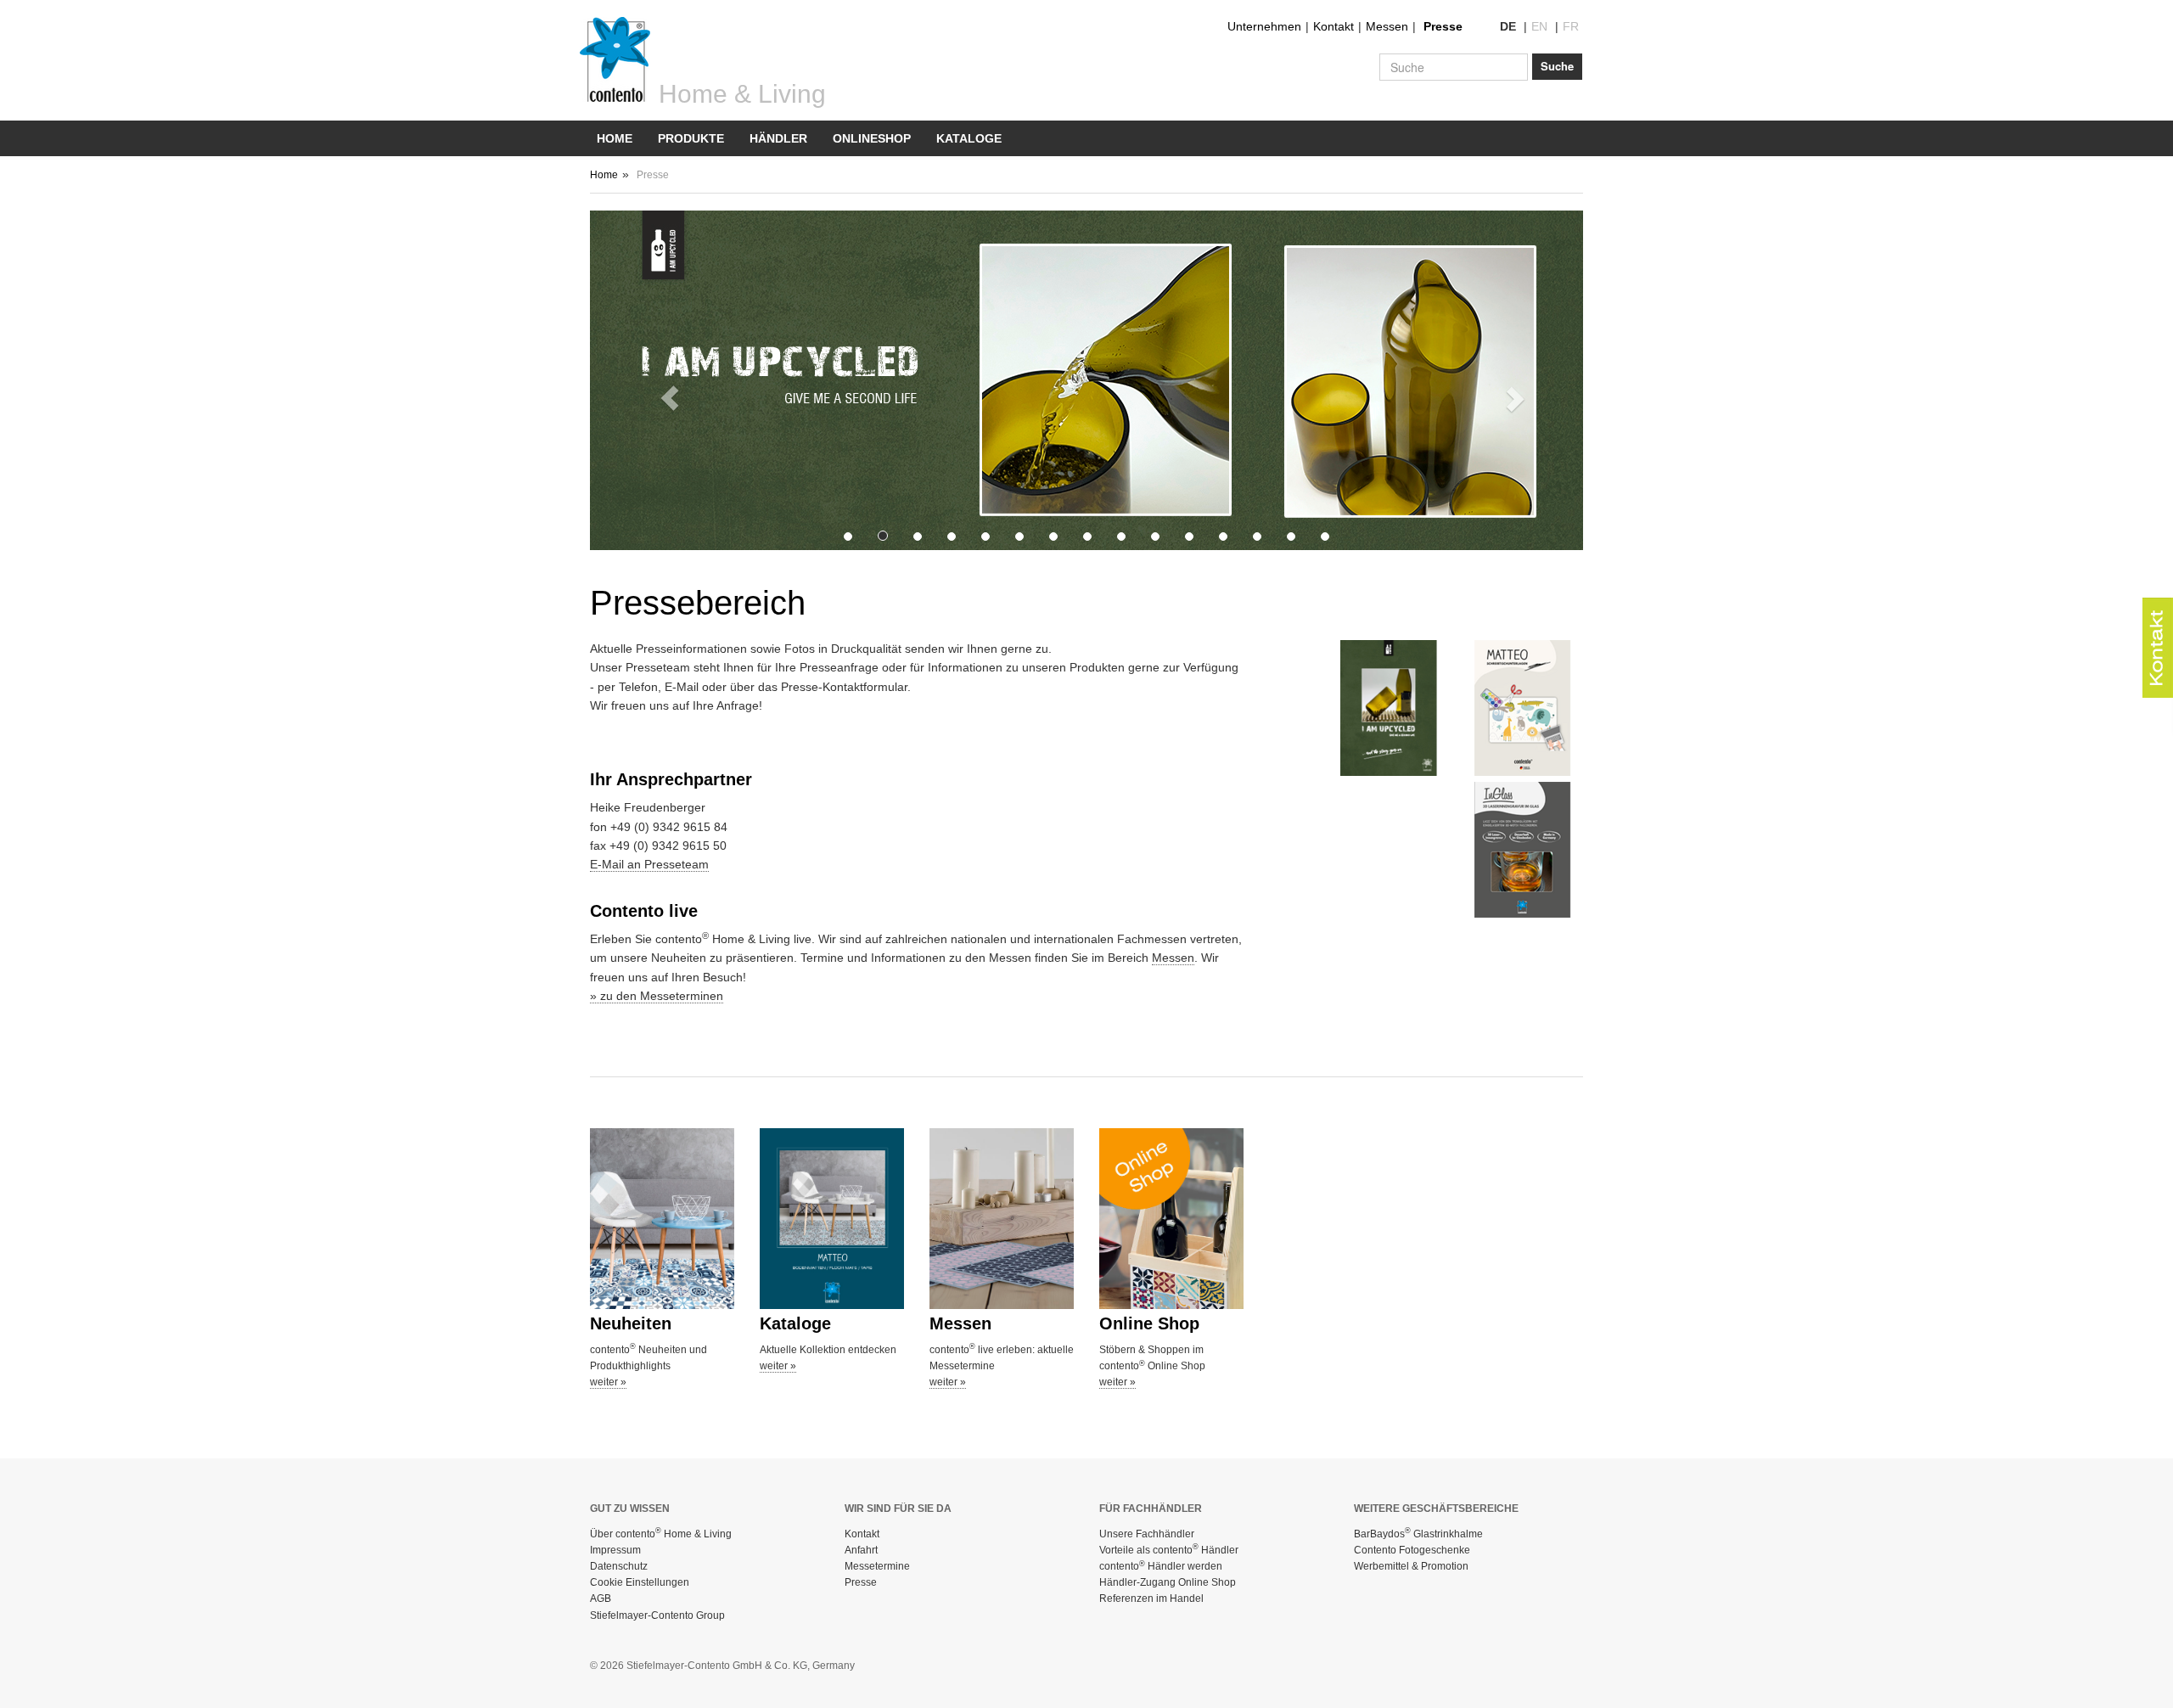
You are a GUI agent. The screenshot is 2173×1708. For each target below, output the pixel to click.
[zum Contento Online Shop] (1171, 1219)
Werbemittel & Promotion (1411, 1566)
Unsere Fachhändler (1147, 1534)
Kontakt (1334, 26)
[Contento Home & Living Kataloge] (832, 1219)
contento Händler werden (1161, 1566)
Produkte (691, 138)
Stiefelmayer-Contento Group (657, 1615)
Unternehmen (1264, 26)
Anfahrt (861, 1550)
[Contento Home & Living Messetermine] (1002, 1219)
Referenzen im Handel (1151, 1598)
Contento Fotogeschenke (1412, 1550)
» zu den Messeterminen (657, 996)
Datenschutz (619, 1566)
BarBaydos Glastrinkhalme (1418, 1534)
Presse (1443, 26)
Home (615, 138)
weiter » (608, 1382)
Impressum (615, 1550)
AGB (601, 1598)
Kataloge (969, 138)
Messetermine (877, 1566)
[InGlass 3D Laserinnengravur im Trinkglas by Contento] (1529, 850)
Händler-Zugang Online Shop (1168, 1582)
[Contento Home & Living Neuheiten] (662, 1219)
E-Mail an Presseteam (649, 864)
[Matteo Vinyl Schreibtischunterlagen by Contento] (1529, 708)
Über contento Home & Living (661, 1534)
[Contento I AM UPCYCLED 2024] (1395, 708)
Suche (1557, 66)
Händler (778, 138)
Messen (1387, 26)
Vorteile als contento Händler (1169, 1550)
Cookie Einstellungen (640, 1582)
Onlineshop (872, 138)
